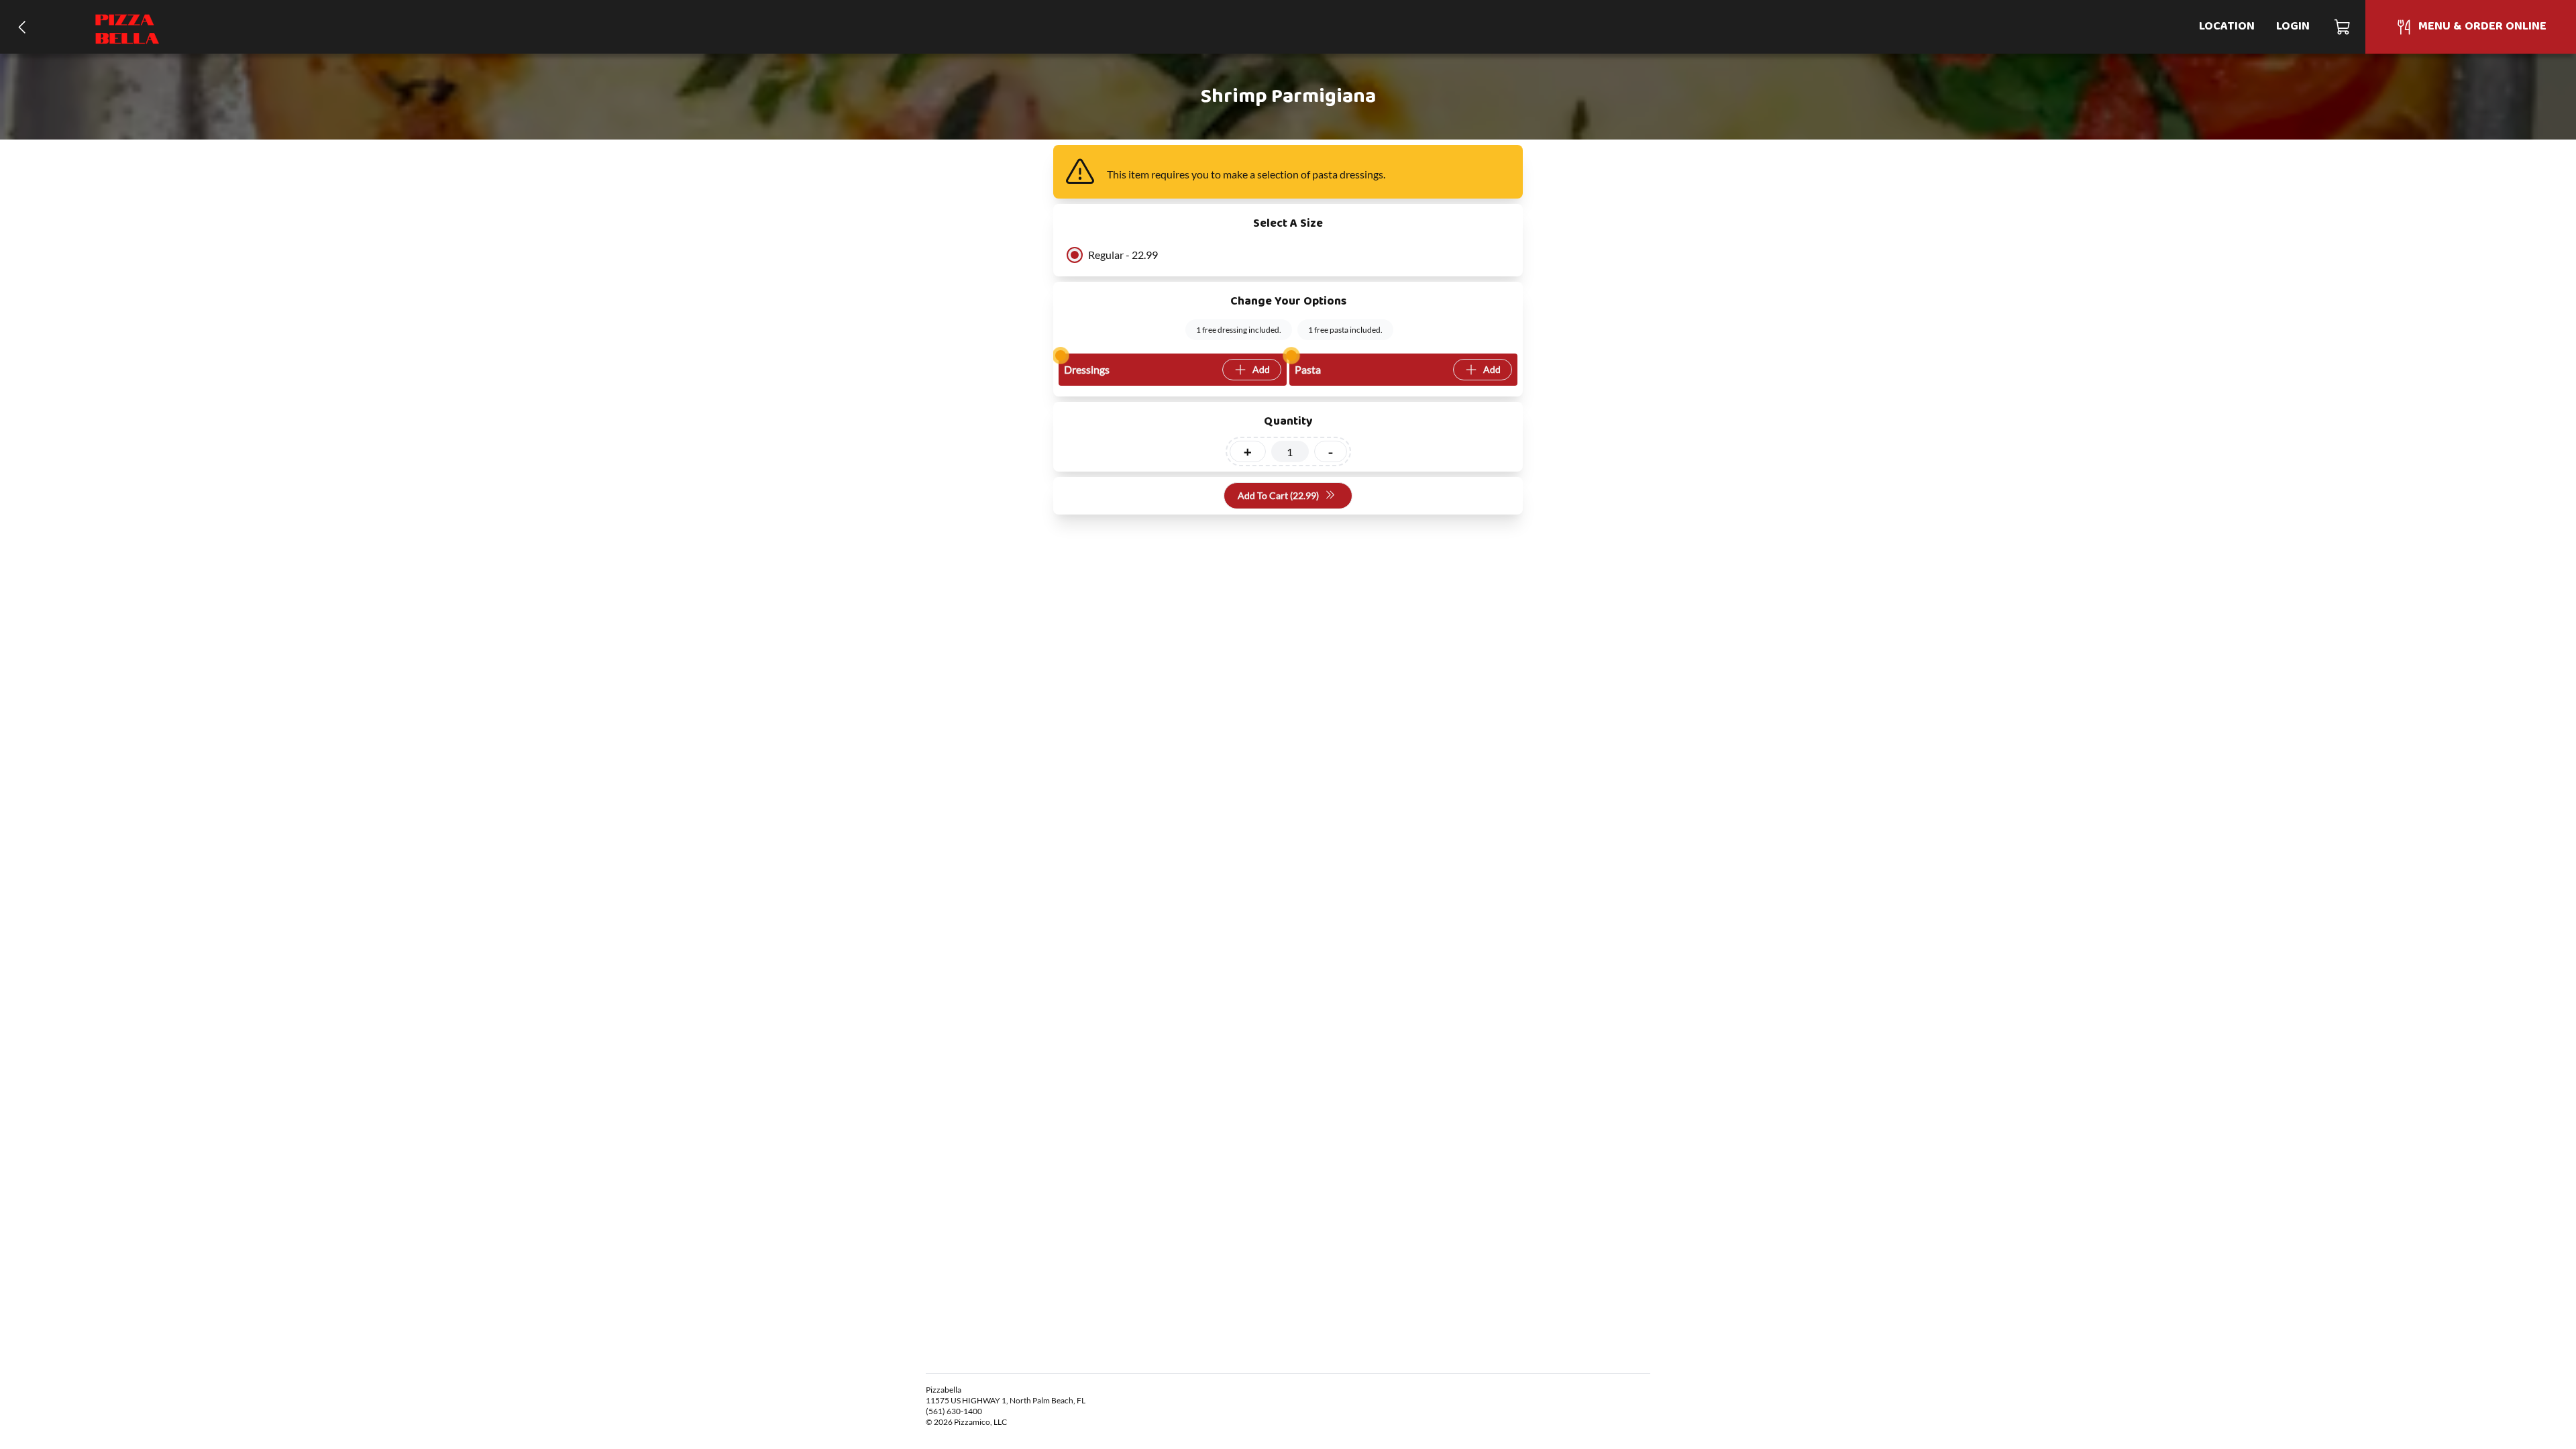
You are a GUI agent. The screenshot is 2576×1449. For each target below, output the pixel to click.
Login (2293, 26)
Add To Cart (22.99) (1278, 495)
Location (2227, 26)
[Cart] (2343, 27)
